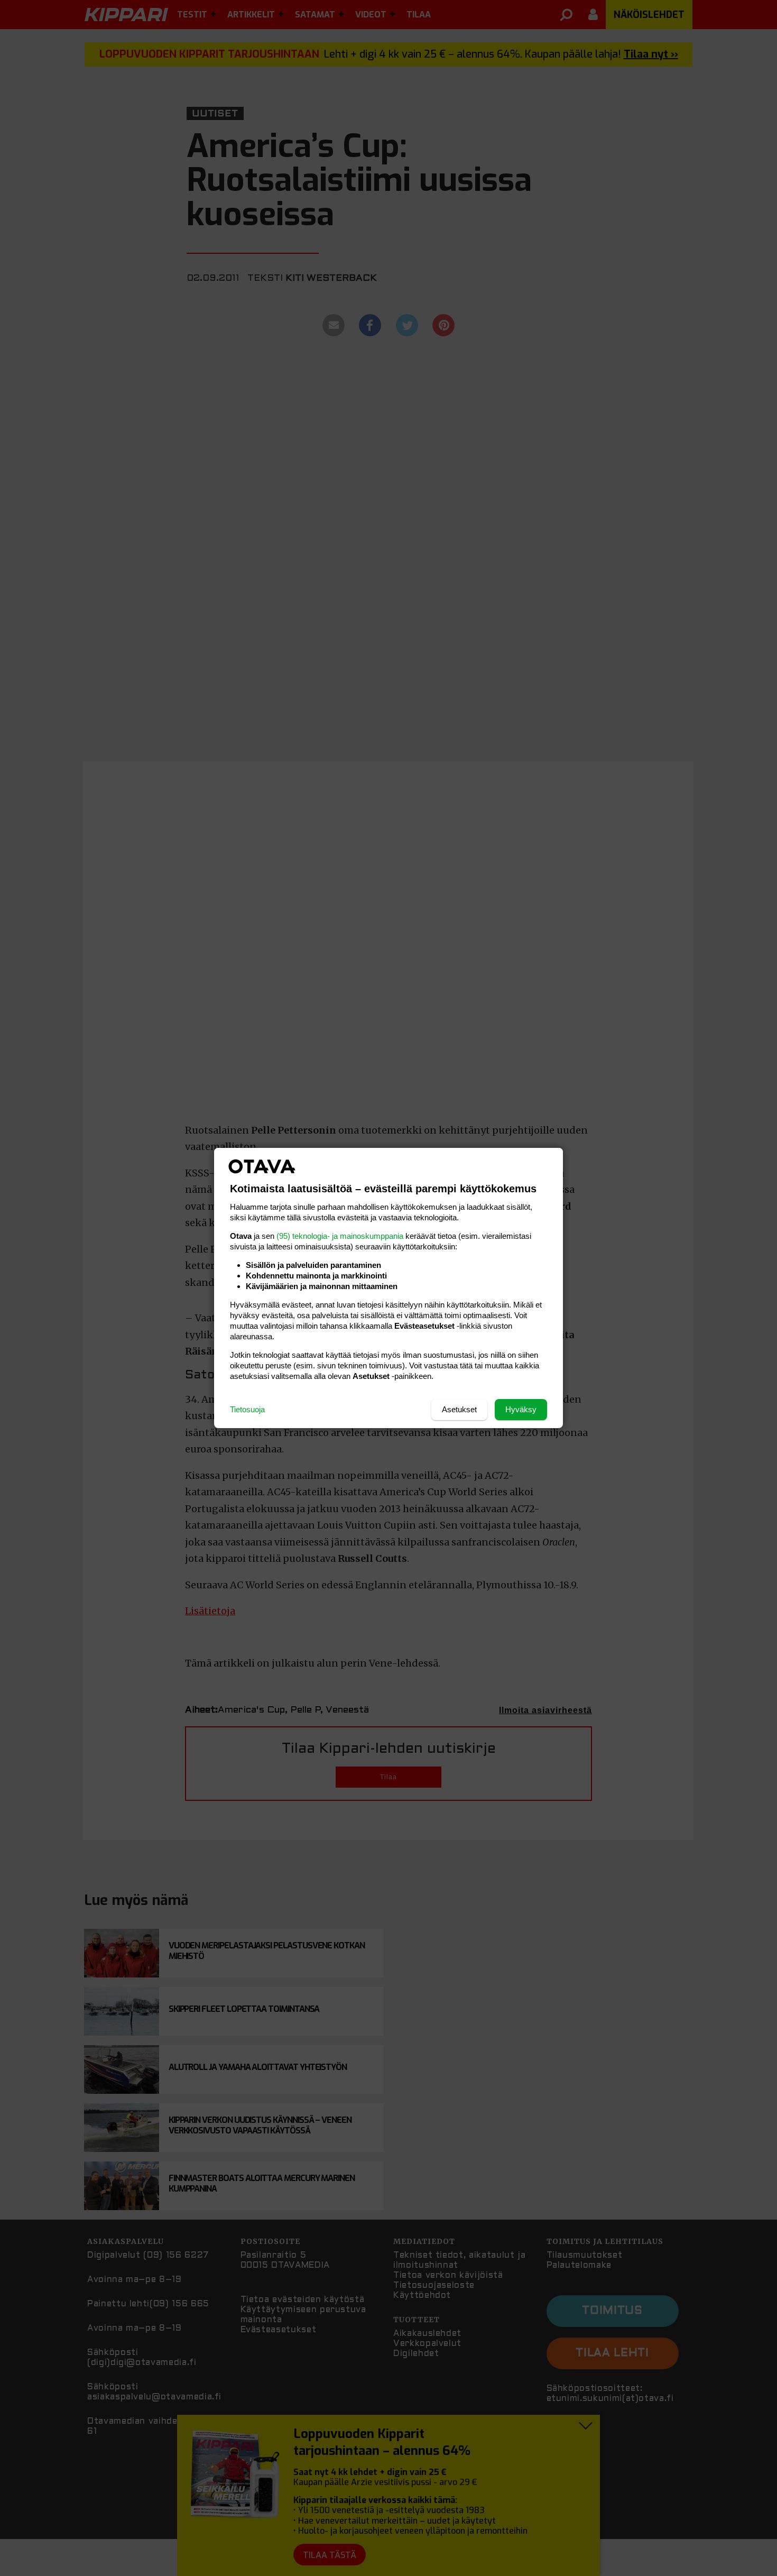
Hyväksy (521, 1409)
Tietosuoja (247, 1409)
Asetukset (459, 1409)
